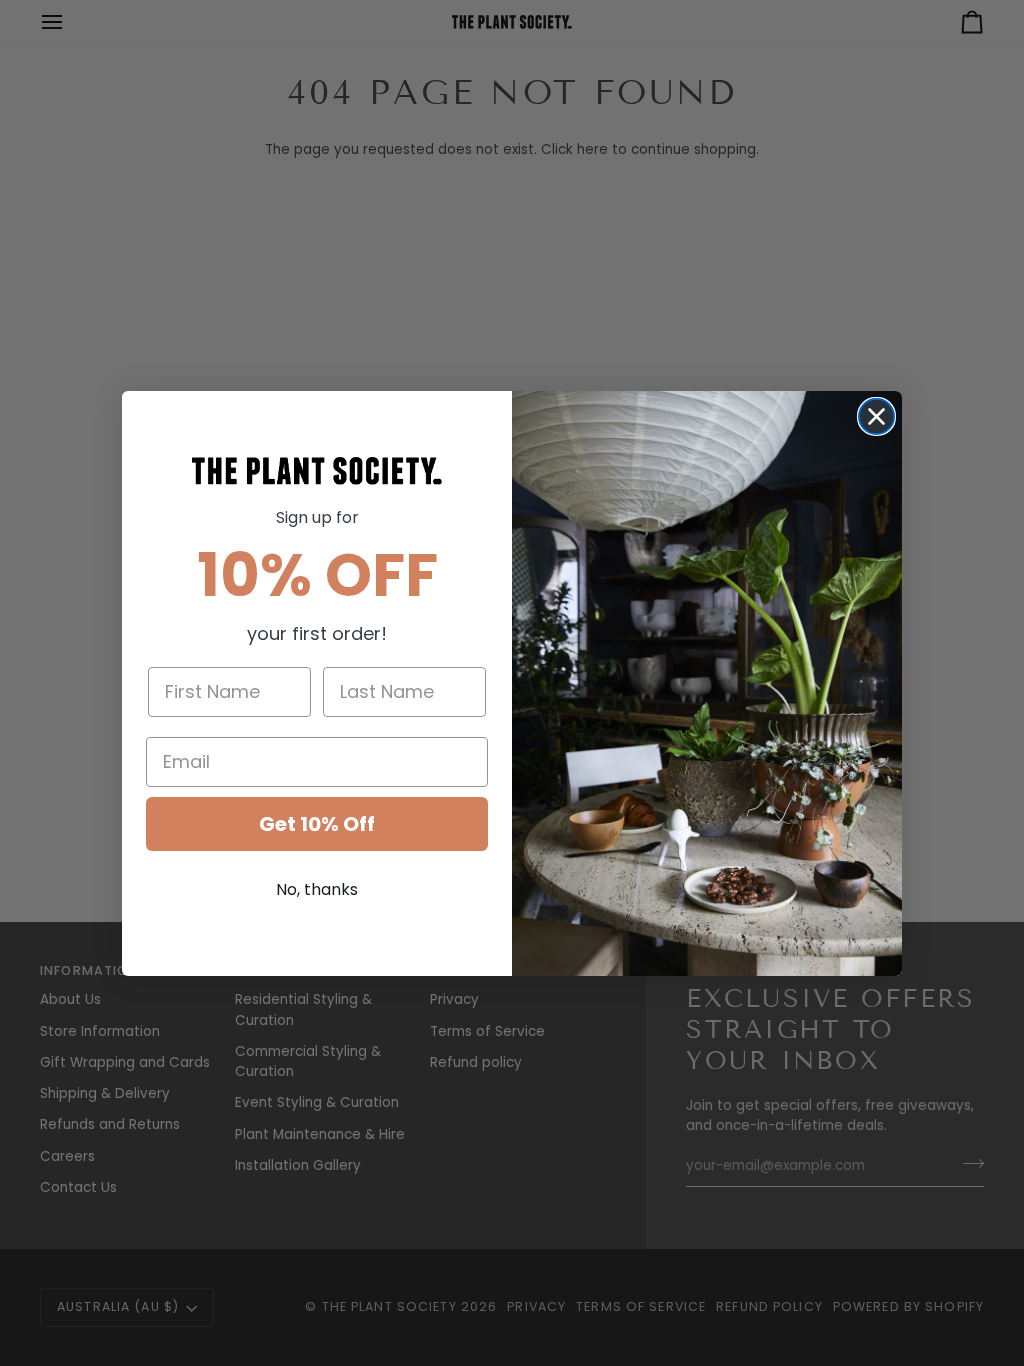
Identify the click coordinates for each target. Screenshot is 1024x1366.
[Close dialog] (876, 416)
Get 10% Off (317, 824)
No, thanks (317, 889)
